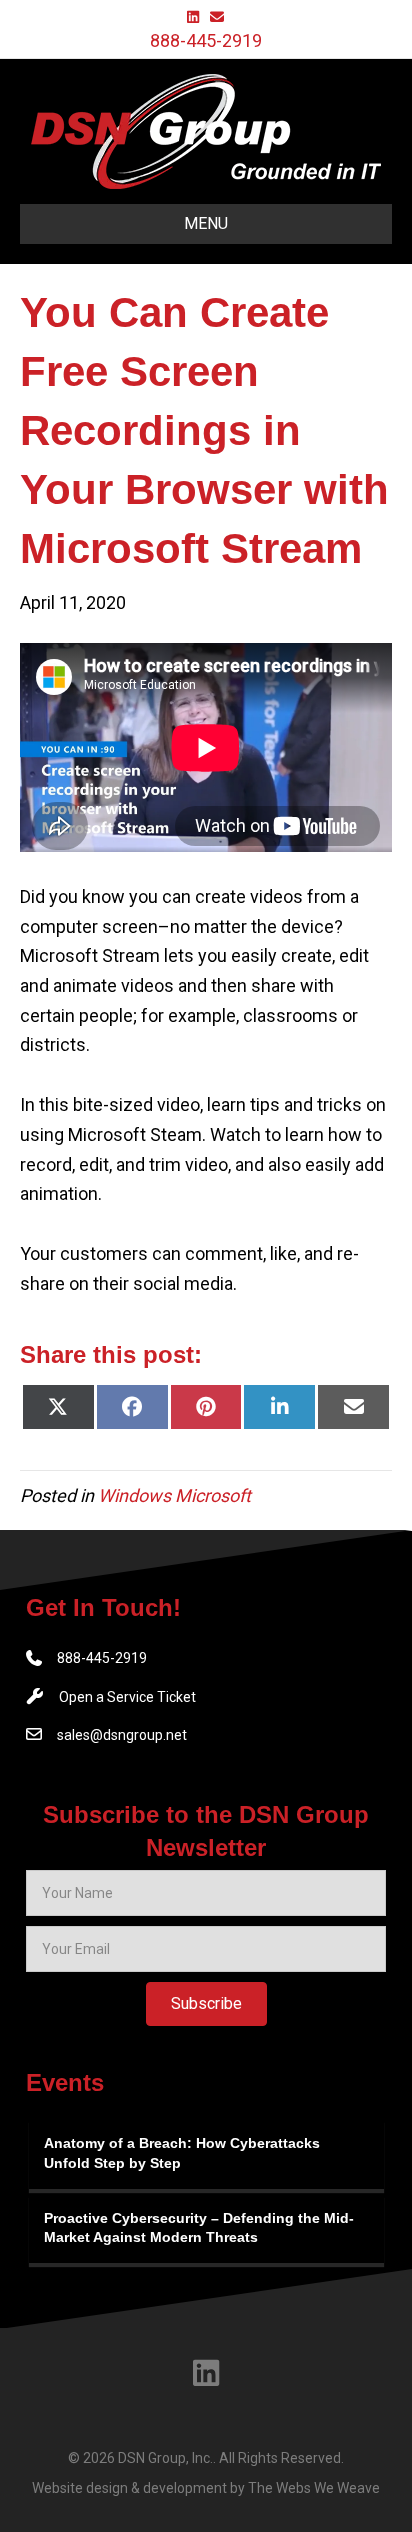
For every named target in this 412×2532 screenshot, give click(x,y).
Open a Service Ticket (127, 1697)
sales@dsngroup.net (122, 1735)
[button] (206, 2004)
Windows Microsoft (174, 1495)
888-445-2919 (206, 40)
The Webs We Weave (314, 2488)
